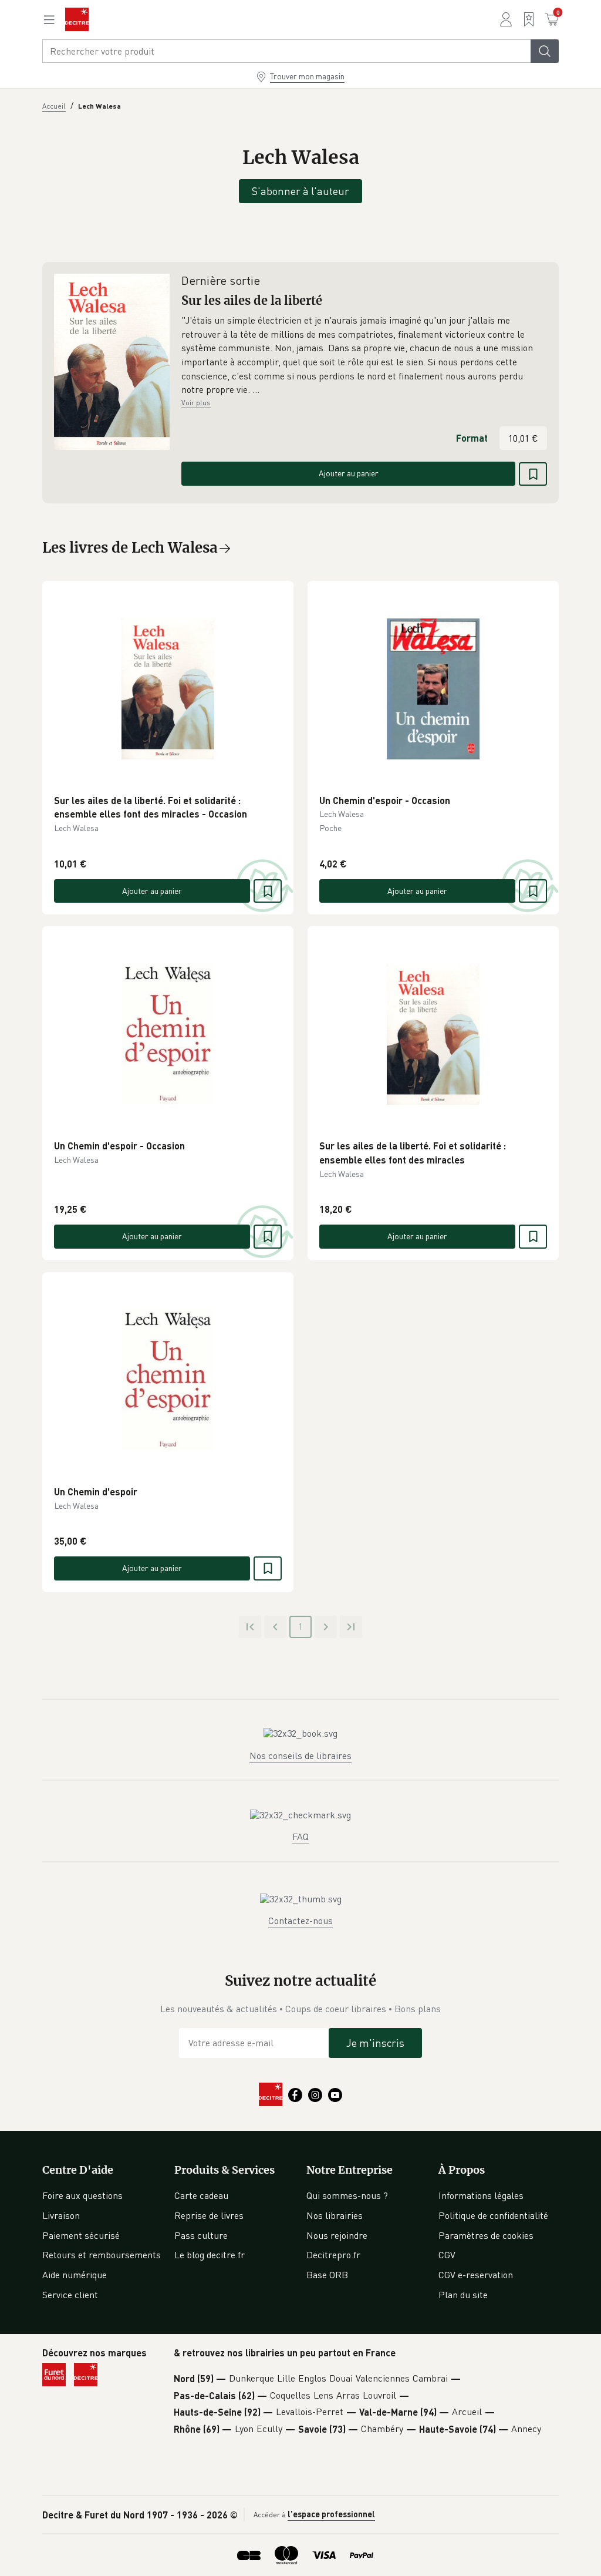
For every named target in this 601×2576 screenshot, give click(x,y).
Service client (70, 2295)
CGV (447, 2255)
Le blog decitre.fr (210, 2255)
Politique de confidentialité (493, 2215)
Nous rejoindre (337, 2235)
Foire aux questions (82, 2195)
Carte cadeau (201, 2195)
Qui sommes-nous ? (347, 2195)
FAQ (300, 1837)
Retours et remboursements (102, 2255)
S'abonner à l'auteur (300, 191)
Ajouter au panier (349, 473)
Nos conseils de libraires (300, 1756)
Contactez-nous (300, 1921)
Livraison (61, 2215)
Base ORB (327, 2275)
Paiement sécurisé (81, 2235)
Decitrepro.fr (333, 2255)
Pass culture (201, 2235)
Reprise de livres (209, 2215)
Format (472, 438)
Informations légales (481, 2195)
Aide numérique (75, 2275)
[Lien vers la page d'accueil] (77, 19)
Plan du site (463, 2295)
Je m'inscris (375, 2043)
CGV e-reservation (476, 2275)
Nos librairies (335, 2215)
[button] (364, 355)
